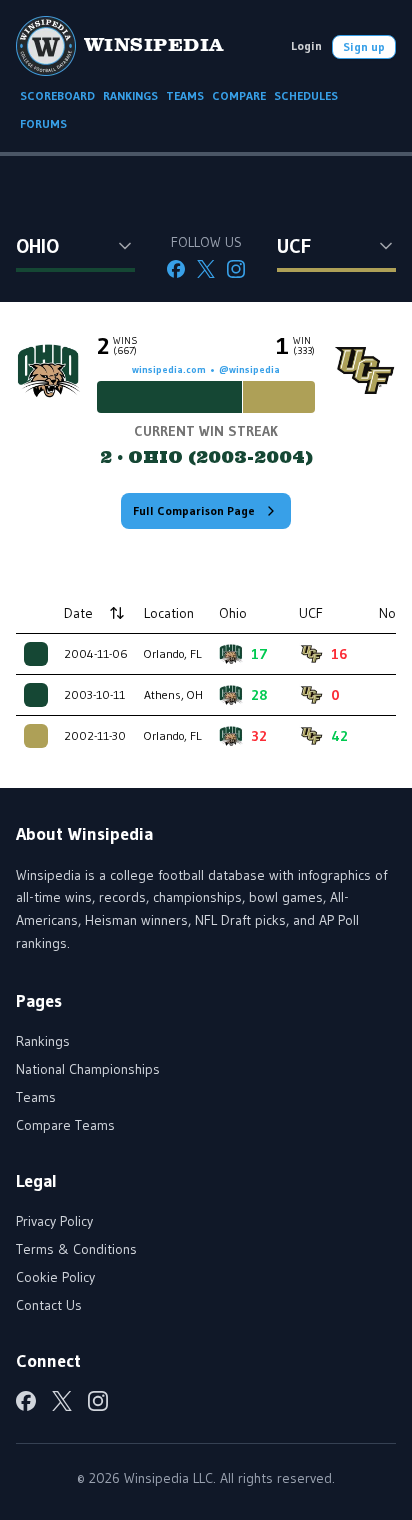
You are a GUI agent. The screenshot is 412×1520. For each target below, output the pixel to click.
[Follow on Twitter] (206, 269)
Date (78, 613)
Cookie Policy (55, 1277)
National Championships (88, 1069)
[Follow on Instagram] (236, 269)
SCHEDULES (306, 95)
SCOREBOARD (57, 95)
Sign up (364, 46)
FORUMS (43, 123)
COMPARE (239, 95)
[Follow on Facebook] (176, 269)
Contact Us (49, 1305)
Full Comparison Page (194, 510)
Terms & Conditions (76, 1249)
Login (306, 45)
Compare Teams (65, 1125)
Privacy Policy (54, 1221)
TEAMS (185, 95)
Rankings (43, 1041)
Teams (36, 1097)
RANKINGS (130, 95)
